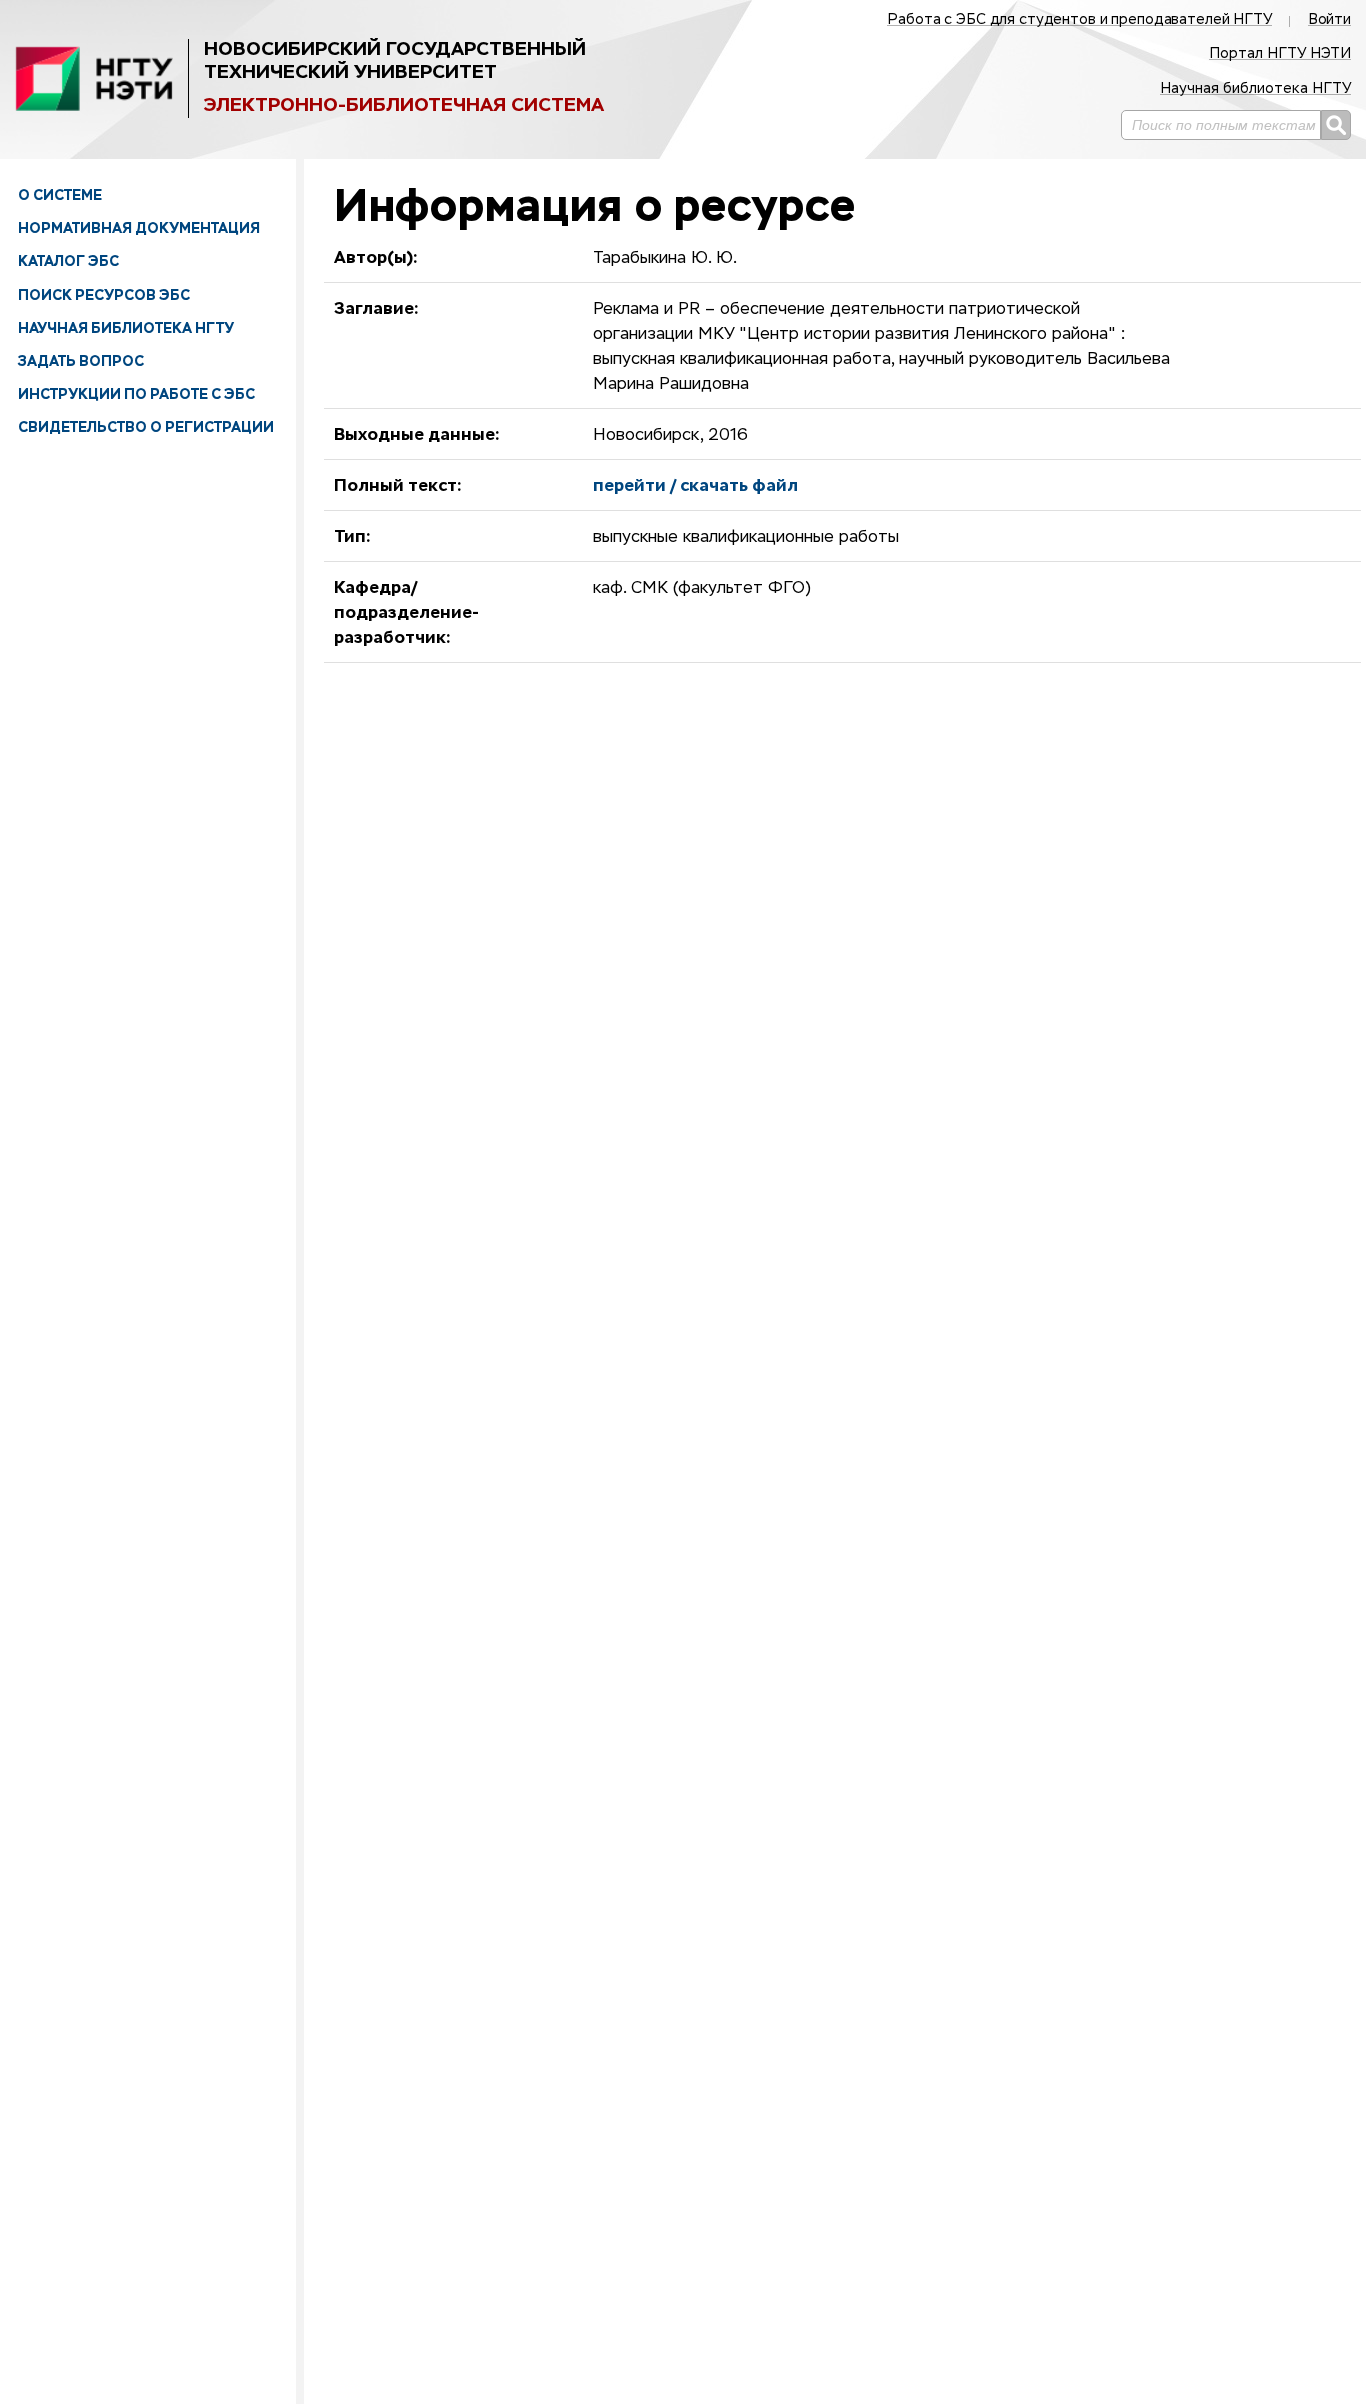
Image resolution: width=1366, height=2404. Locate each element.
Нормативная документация (139, 228)
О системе (60, 195)
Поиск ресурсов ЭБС (104, 295)
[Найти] (1336, 125)
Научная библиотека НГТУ (126, 328)
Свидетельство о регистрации (146, 427)
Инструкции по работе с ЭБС (136, 394)
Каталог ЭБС (68, 261)
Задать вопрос (81, 361)
